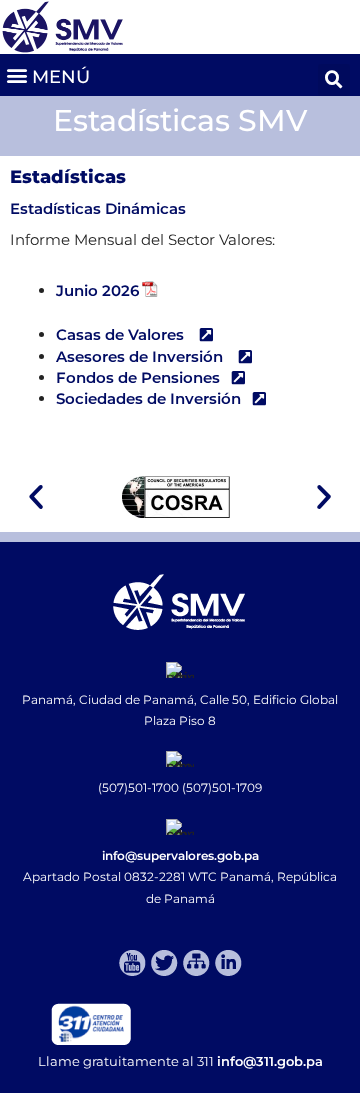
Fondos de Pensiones (138, 377)
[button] (47, 74)
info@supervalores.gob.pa (180, 855)
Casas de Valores (122, 334)
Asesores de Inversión (141, 356)
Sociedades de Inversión (148, 398)
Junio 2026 (97, 290)
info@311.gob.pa (270, 1061)
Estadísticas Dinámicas (98, 208)
